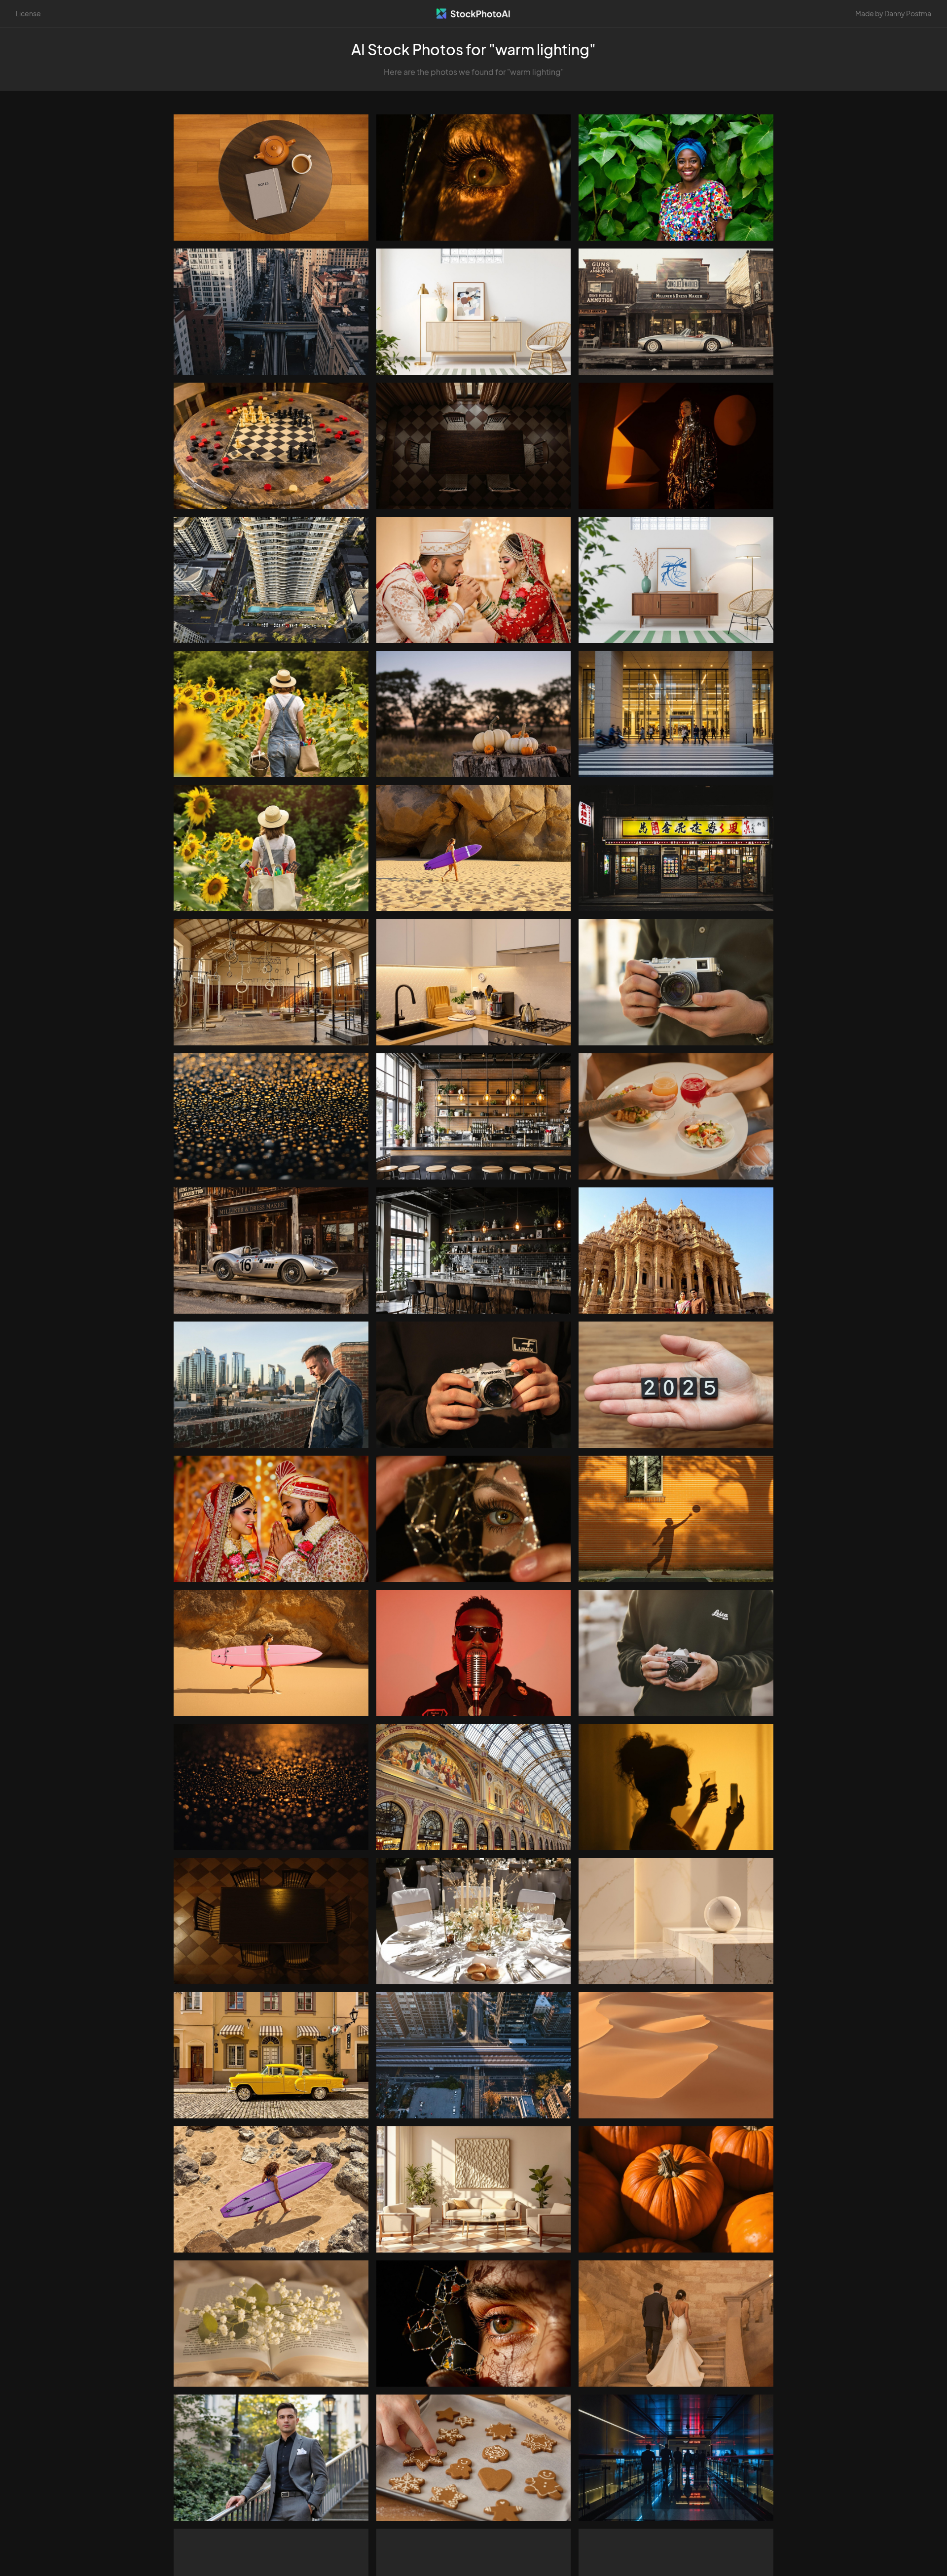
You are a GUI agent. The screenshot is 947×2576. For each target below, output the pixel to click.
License (28, 13)
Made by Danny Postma (893, 13)
